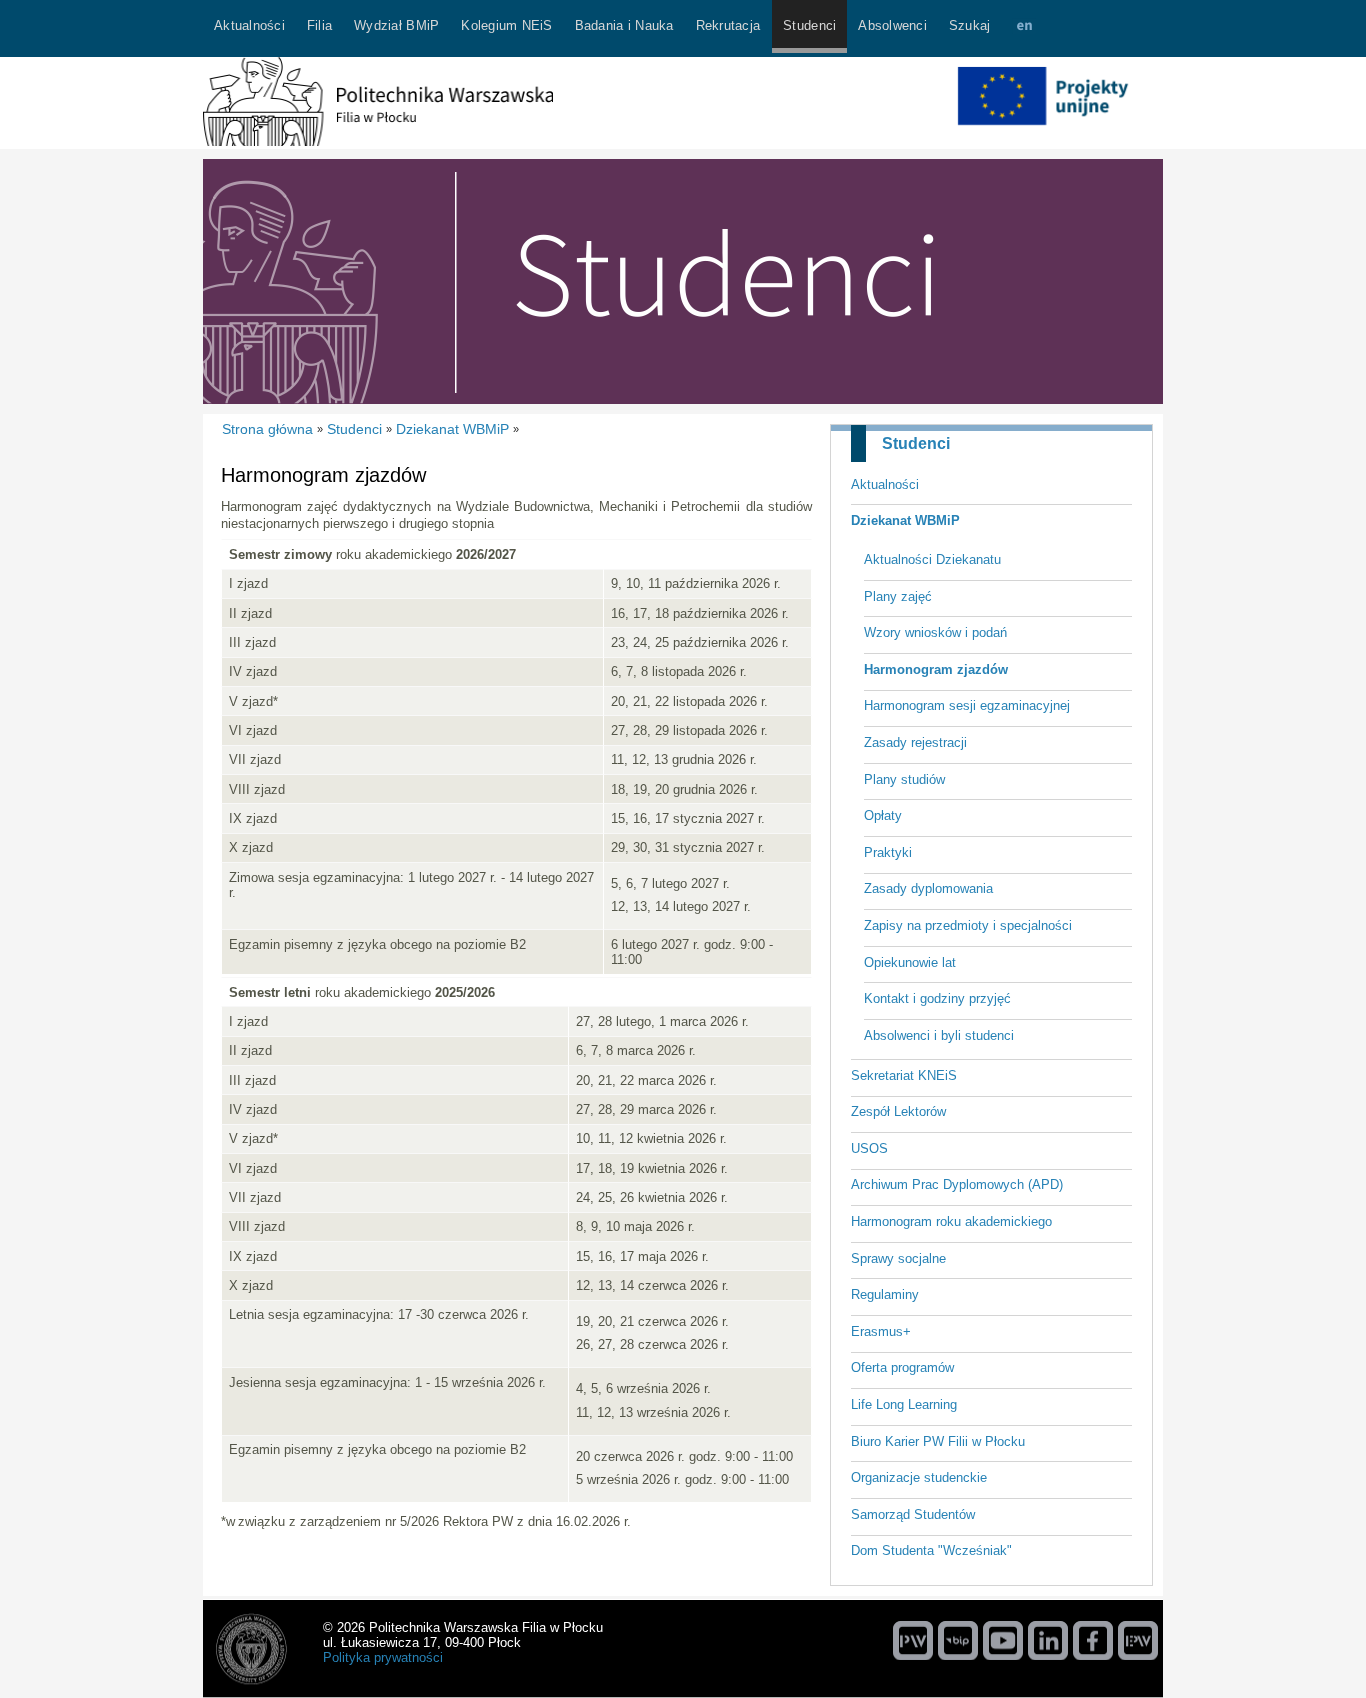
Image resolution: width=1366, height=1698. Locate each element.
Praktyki (888, 852)
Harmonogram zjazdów (936, 669)
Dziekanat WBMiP (905, 520)
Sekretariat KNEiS (904, 1075)
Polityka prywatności (383, 1657)
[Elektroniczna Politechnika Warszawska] (1138, 1640)
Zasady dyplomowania (928, 888)
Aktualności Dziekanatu (932, 559)
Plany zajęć (898, 596)
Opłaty (883, 815)
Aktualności (885, 484)
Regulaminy (885, 1294)
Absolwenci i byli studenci (939, 1035)
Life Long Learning (904, 1404)
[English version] (1024, 28)
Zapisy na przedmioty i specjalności (968, 925)
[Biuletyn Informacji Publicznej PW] (958, 1640)
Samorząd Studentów (913, 1514)
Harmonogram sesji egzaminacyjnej (967, 705)
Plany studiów (904, 779)
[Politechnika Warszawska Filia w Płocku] (378, 141)
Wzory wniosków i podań (935, 632)
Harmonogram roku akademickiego (951, 1221)
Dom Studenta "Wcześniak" (931, 1550)
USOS (869, 1148)
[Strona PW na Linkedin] (1048, 1640)
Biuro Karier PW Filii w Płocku (938, 1441)
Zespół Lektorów (898, 1111)
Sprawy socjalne (898, 1258)
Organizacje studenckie (919, 1477)
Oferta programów (902, 1367)
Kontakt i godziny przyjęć (937, 998)
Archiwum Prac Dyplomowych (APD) (957, 1184)
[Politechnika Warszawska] (913, 1640)
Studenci (916, 443)
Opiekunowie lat (910, 962)
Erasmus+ (881, 1331)
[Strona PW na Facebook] (1093, 1640)
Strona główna (267, 429)
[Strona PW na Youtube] (1003, 1640)
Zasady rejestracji (915, 742)
